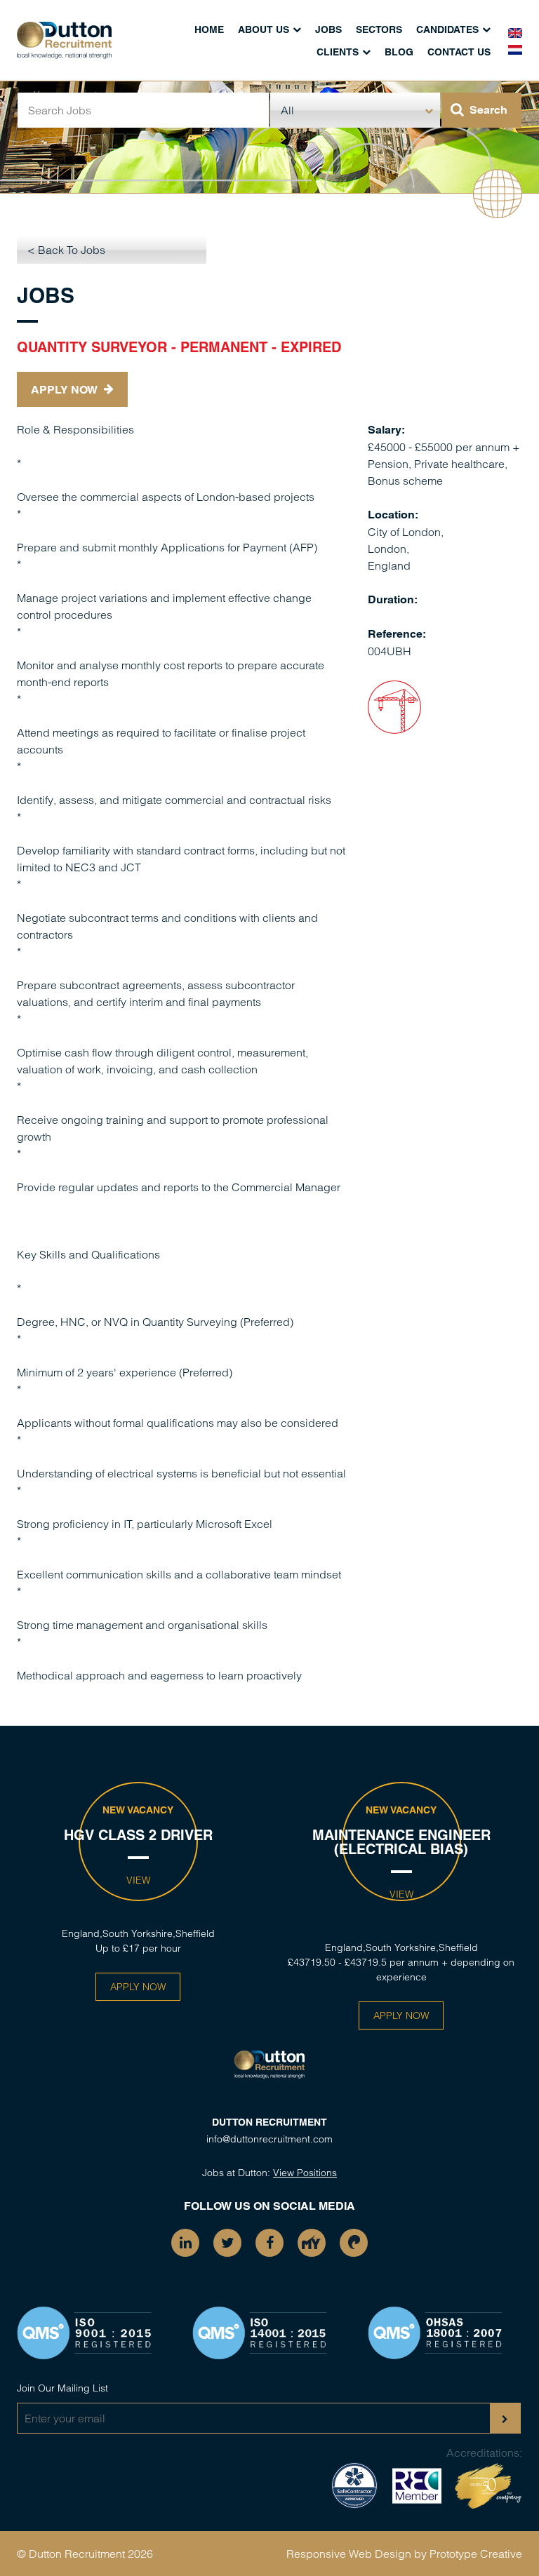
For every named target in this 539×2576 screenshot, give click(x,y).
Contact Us (459, 52)
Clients (338, 52)
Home (209, 29)
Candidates (447, 29)
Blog (399, 52)
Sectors (379, 29)
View (138, 1880)
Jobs (328, 29)
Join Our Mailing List (62, 2388)
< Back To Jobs (66, 250)
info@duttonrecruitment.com (269, 2139)
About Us (264, 29)
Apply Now (66, 390)
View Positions (305, 2173)
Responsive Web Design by (357, 2554)
